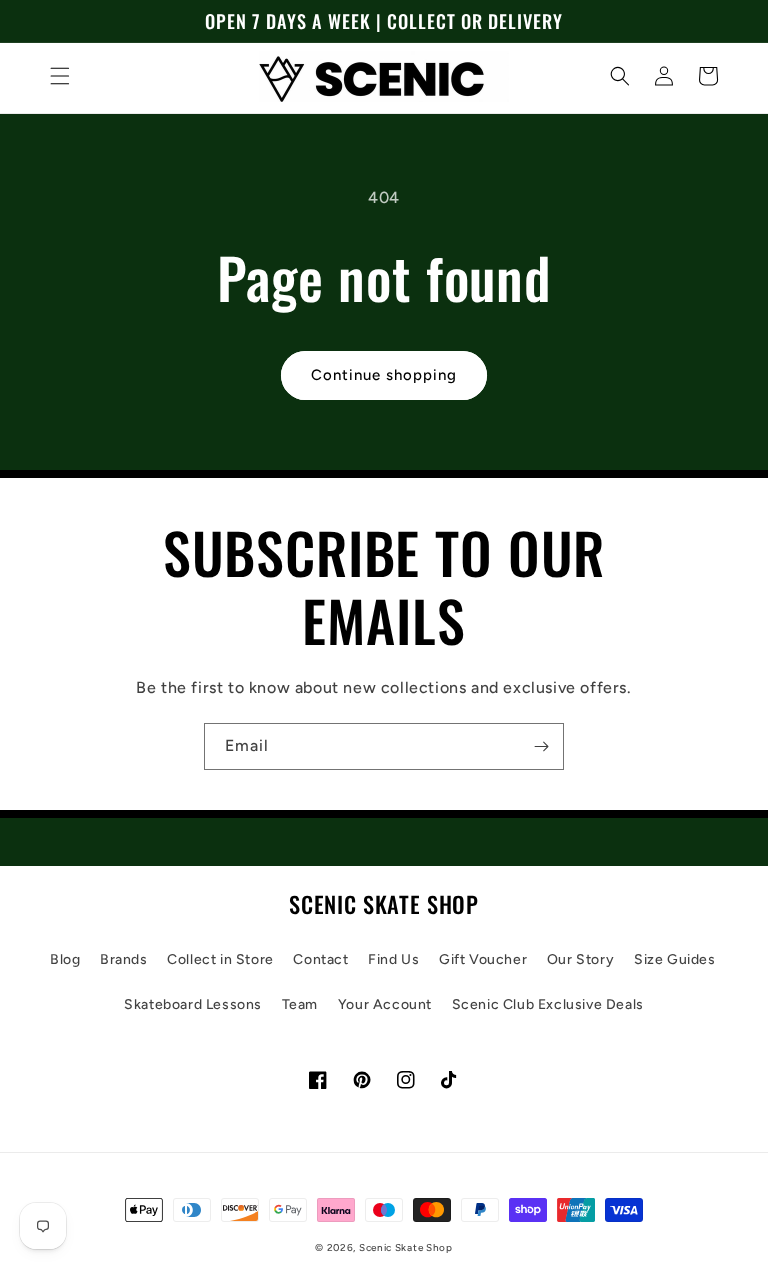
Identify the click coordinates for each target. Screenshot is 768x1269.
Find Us (393, 959)
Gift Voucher (483, 959)
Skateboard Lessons (193, 1004)
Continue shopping (384, 375)
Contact (320, 959)
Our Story (580, 959)
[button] (60, 76)
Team (300, 1004)
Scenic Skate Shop (406, 1247)
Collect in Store (220, 959)
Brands (124, 959)
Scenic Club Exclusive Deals (548, 1004)
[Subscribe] (541, 746)
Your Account (385, 1004)
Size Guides (675, 959)
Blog (65, 959)
